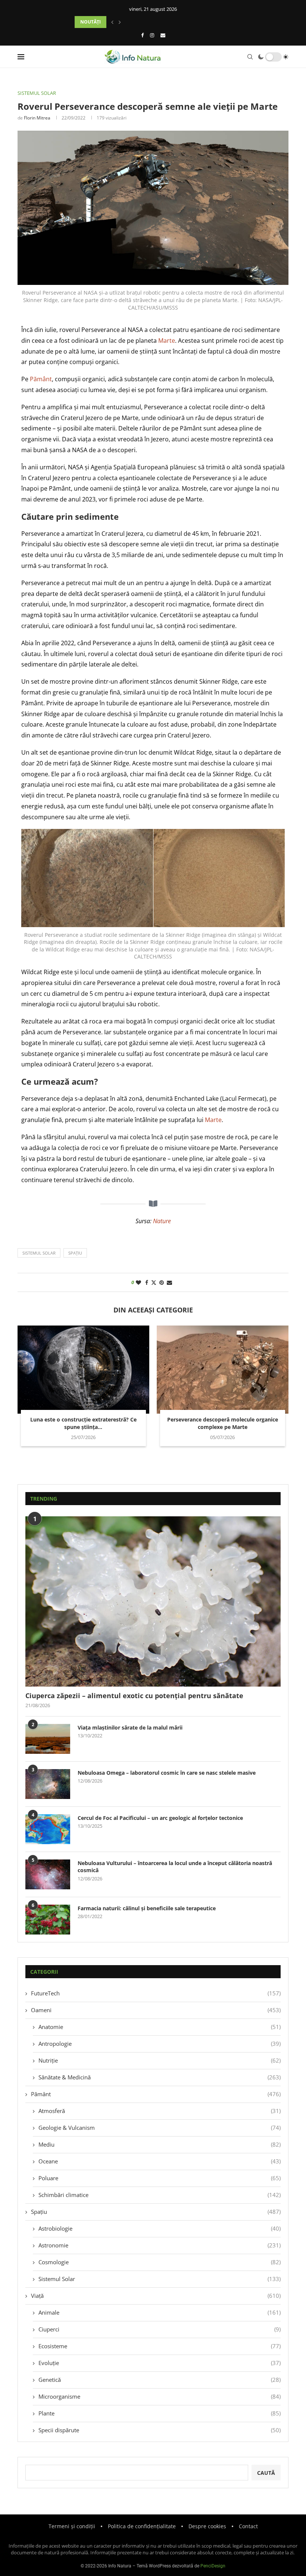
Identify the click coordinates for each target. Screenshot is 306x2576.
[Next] (120, 22)
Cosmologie (160, 2262)
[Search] (250, 57)
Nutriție (160, 2060)
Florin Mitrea (37, 118)
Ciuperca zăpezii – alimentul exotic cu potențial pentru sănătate (134, 1696)
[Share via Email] (169, 1282)
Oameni (156, 2010)
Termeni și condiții (72, 2526)
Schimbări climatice (160, 2195)
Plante (160, 2413)
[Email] (163, 35)
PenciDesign (213, 2566)
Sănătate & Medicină (160, 2077)
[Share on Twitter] (154, 1282)
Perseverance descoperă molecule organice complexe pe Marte (223, 1423)
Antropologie (160, 2044)
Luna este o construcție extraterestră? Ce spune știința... (83, 1423)
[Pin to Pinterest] (162, 1282)
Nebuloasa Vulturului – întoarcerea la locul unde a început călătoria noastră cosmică (175, 1867)
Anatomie (160, 2027)
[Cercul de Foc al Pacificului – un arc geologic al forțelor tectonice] (48, 1829)
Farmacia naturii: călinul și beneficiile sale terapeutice (147, 1908)
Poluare (160, 2178)
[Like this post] (138, 1282)
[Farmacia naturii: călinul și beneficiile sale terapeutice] (48, 1920)
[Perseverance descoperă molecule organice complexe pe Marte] (223, 1369)
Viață (156, 2296)
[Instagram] (152, 35)
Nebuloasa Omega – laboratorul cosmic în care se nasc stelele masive (167, 1773)
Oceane (160, 2161)
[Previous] (112, 22)
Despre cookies (207, 2526)
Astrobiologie (160, 2228)
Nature (162, 1221)
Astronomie (160, 2245)
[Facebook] (142, 35)
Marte (167, 341)
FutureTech (156, 1993)
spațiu (75, 1253)
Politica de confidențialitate (142, 2526)
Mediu (160, 2144)
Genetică (160, 2380)
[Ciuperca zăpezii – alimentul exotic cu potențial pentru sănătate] (153, 1601)
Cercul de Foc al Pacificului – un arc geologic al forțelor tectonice (160, 1818)
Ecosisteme (160, 2346)
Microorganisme (160, 2396)
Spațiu (156, 2212)
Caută (266, 2473)
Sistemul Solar (160, 2279)
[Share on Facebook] (147, 1282)
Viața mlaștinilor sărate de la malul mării (130, 1727)
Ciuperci (160, 2329)
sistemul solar (39, 1253)
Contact (248, 2526)
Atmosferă (160, 2111)
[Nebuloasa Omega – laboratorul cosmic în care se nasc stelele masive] (48, 1784)
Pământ (41, 379)
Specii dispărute (160, 2430)
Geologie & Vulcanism (160, 2128)
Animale (160, 2312)
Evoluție (160, 2363)
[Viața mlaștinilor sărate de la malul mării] (48, 1739)
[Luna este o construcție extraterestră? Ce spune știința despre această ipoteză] (83, 1369)
